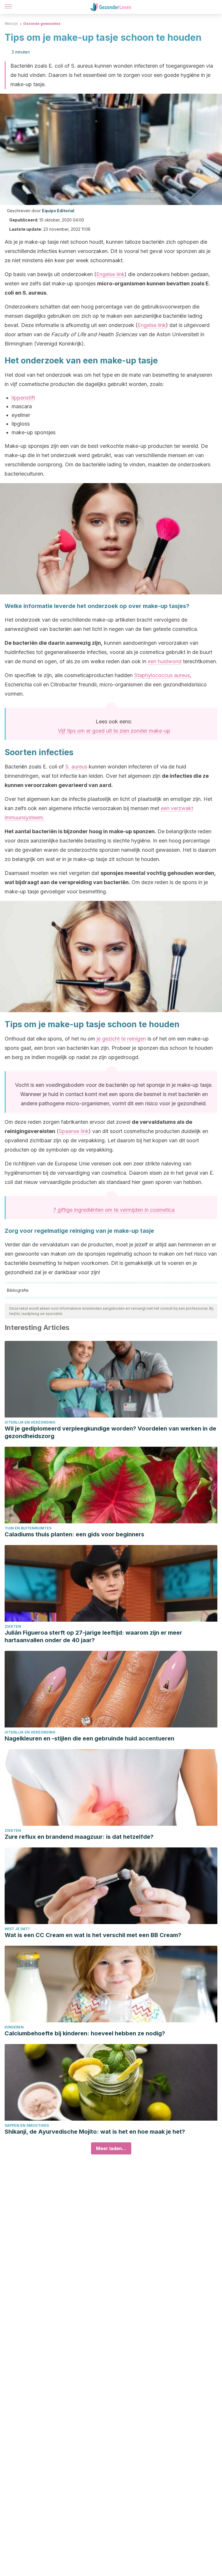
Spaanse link (74, 1131)
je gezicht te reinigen (121, 1039)
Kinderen (14, 2027)
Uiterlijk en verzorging (30, 1422)
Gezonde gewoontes (42, 24)
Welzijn (11, 24)
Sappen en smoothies (27, 2125)
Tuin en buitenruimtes (28, 1528)
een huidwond (165, 661)
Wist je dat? (17, 1929)
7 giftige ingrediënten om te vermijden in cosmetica (114, 1210)
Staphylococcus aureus (162, 675)
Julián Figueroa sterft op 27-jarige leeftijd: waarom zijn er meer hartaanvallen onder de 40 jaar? (93, 1636)
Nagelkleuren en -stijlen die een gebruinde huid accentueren (89, 1738)
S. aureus (76, 767)
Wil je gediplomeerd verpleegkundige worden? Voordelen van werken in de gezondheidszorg (110, 1432)
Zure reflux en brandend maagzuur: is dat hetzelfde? (79, 1837)
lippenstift (23, 398)
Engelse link (110, 274)
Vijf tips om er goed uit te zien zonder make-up (114, 731)
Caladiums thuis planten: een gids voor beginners (74, 1534)
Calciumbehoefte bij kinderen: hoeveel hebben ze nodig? (85, 2033)
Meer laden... (111, 2148)
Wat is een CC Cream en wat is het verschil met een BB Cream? (93, 1935)
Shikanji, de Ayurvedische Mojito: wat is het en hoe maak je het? (95, 2132)
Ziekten (13, 1626)
